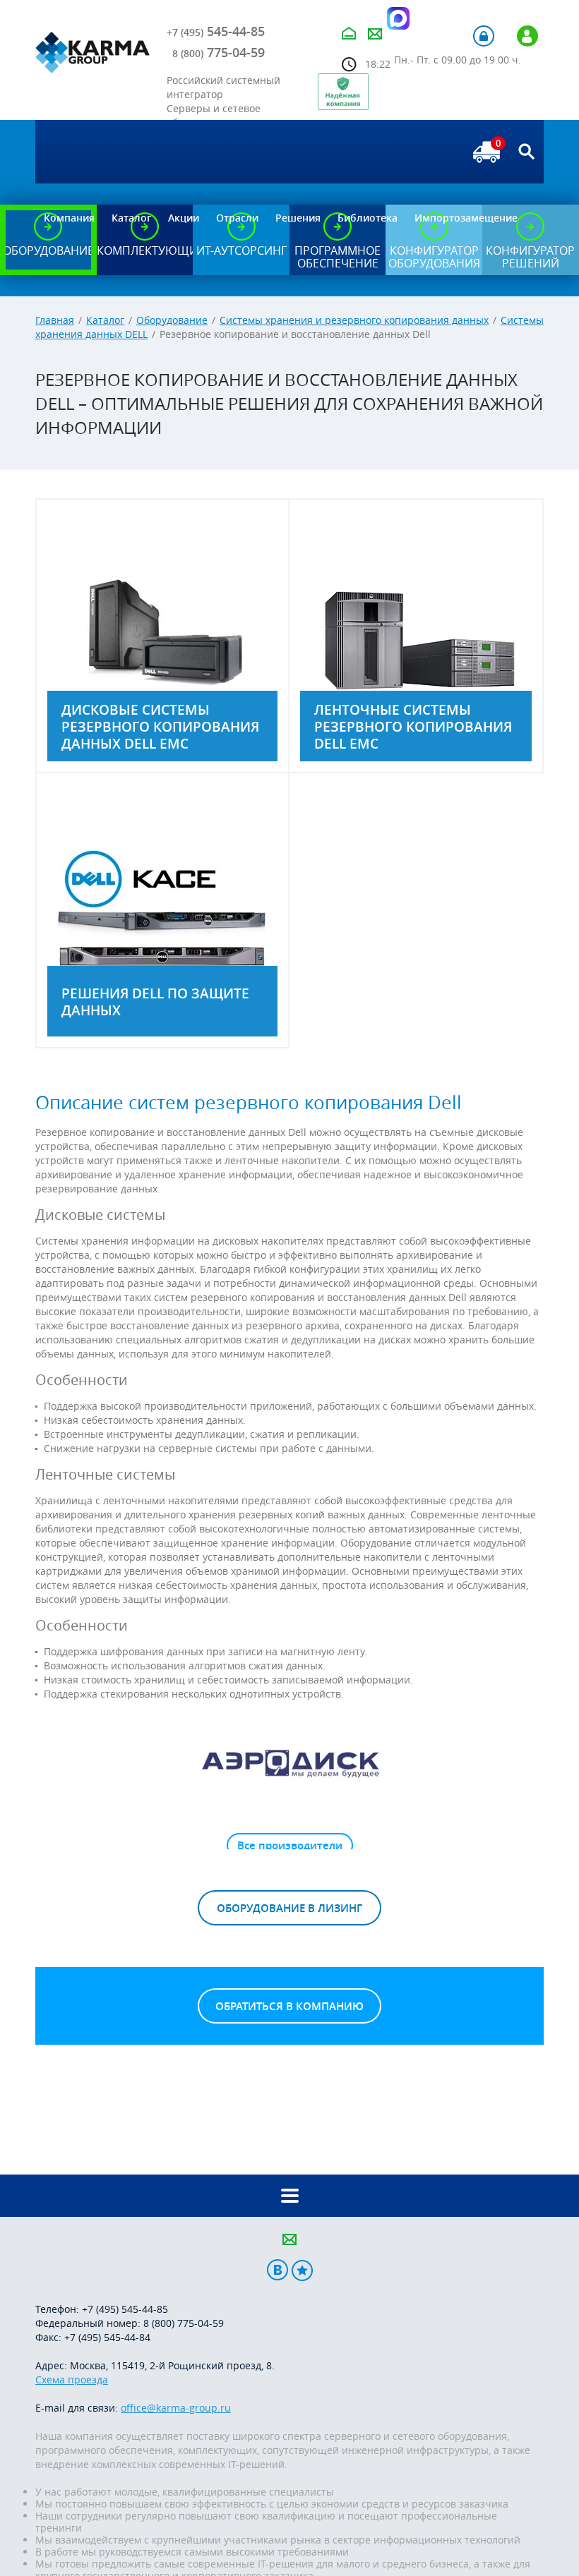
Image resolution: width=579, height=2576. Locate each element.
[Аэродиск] (289, 1762)
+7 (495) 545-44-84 (107, 2337)
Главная (55, 320)
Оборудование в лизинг (289, 1908)
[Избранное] (302, 2270)
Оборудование (172, 320)
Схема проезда (72, 2380)
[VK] (277, 2270)
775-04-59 (219, 52)
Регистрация (527, 36)
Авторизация (484, 36)
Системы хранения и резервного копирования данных (354, 320)
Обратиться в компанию (289, 2006)
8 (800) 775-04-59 (184, 2323)
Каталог (105, 320)
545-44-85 (216, 31)
